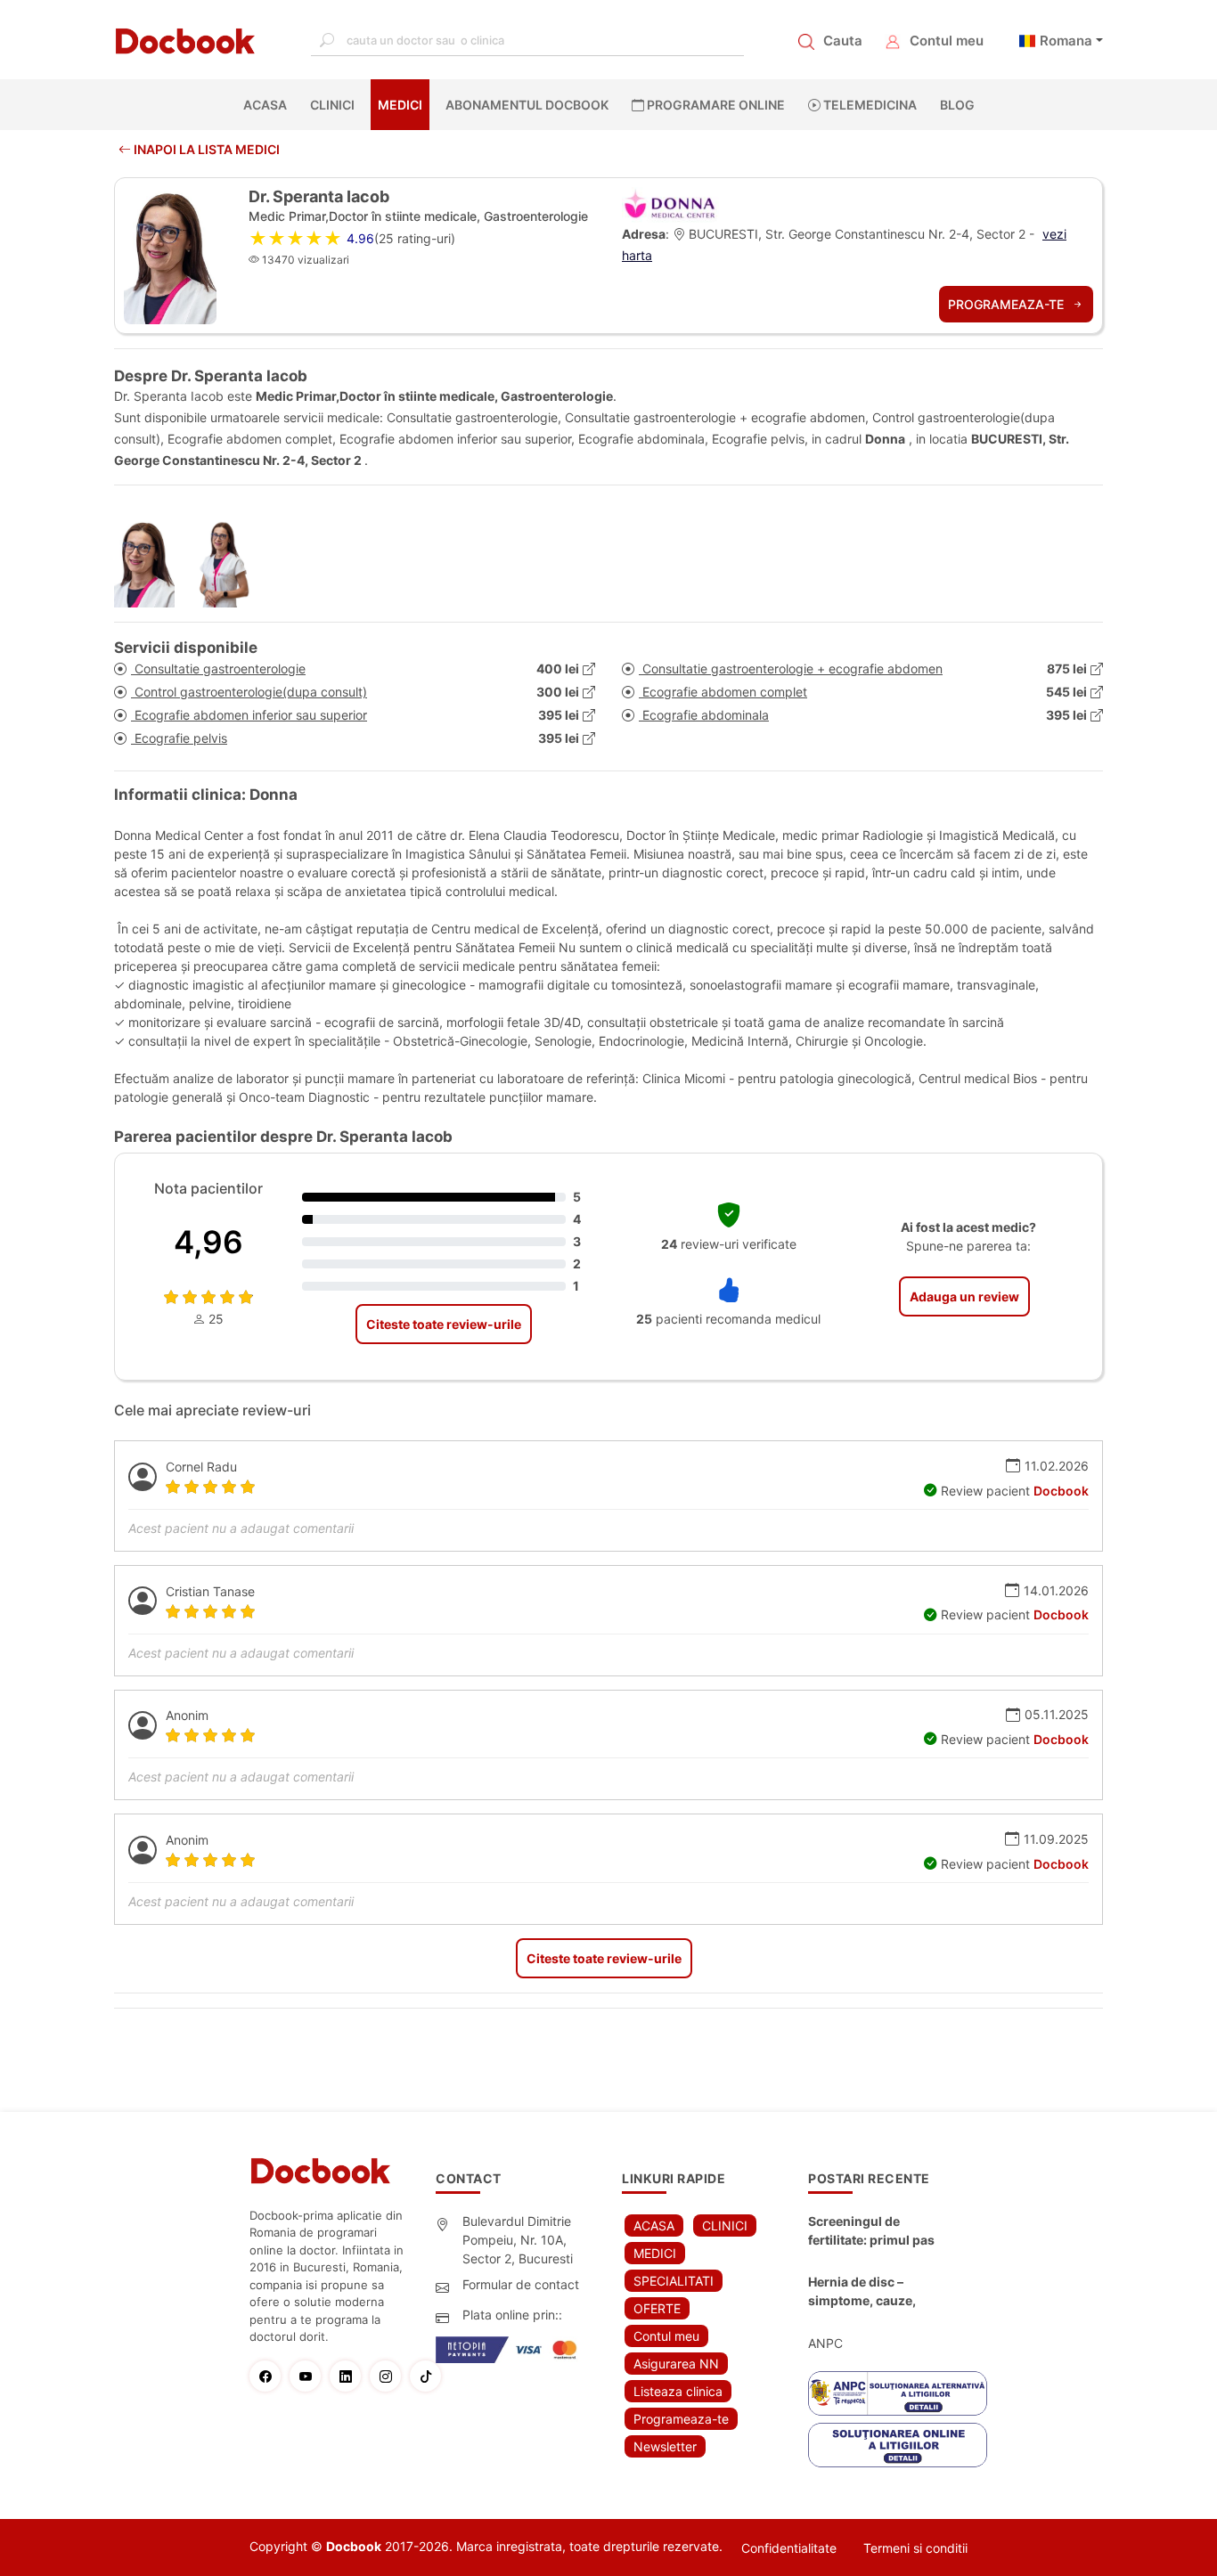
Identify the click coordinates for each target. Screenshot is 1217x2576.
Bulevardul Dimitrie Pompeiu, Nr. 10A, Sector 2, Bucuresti (518, 2240)
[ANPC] (898, 2393)
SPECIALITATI (674, 2281)
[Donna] (670, 204)
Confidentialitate (789, 2548)
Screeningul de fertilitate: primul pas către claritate (871, 2231)
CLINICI (332, 105)
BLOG (957, 105)
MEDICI (400, 105)
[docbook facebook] (270, 2376)
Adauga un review (964, 1296)
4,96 (208, 1242)
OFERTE (657, 2308)
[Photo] (151, 563)
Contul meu (947, 41)
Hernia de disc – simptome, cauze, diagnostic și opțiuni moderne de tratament (876, 2292)
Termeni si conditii (915, 2548)
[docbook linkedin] (350, 2376)
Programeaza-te (1008, 304)
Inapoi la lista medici (205, 149)
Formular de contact (521, 2284)
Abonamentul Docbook (527, 105)
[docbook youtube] (310, 2376)
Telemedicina (869, 105)
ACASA (269, 105)
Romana (1066, 41)
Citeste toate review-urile (444, 1324)
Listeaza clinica (678, 2391)
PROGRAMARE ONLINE (715, 105)
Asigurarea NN (676, 2364)
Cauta (843, 41)
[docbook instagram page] (390, 2376)
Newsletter (665, 2446)
